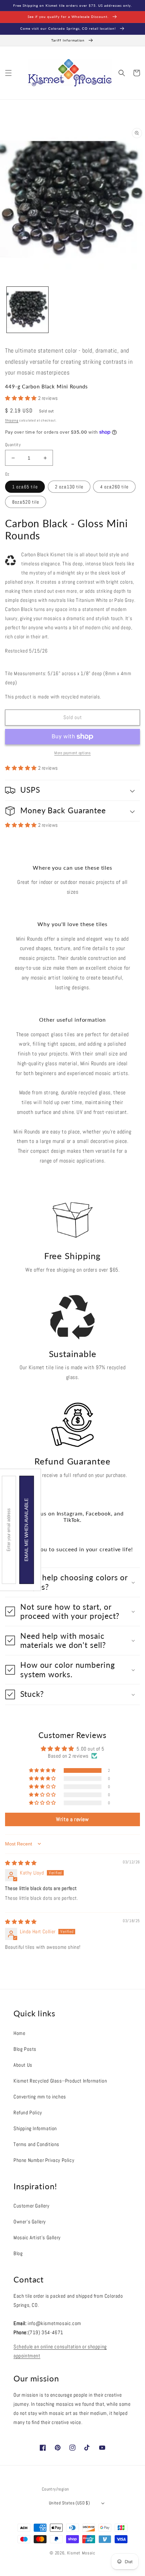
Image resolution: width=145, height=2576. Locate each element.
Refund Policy (28, 2112)
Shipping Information (35, 2128)
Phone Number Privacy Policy (44, 2160)
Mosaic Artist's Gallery (37, 2237)
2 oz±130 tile (69, 487)
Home (19, 2033)
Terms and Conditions (36, 2144)
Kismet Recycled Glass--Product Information (60, 2081)
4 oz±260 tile (114, 487)
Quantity (13, 445)
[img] (21, 1863)
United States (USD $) (69, 2503)
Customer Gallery (32, 2206)
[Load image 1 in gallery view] (27, 310)
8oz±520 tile (26, 502)
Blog (18, 2253)
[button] (8, 73)
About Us (23, 2065)
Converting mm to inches (40, 2097)
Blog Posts (25, 2049)
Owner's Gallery (30, 2222)
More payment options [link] (72, 753)
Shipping (12, 420)
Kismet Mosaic (81, 2553)
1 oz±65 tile (25, 487)
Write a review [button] (72, 1819)
